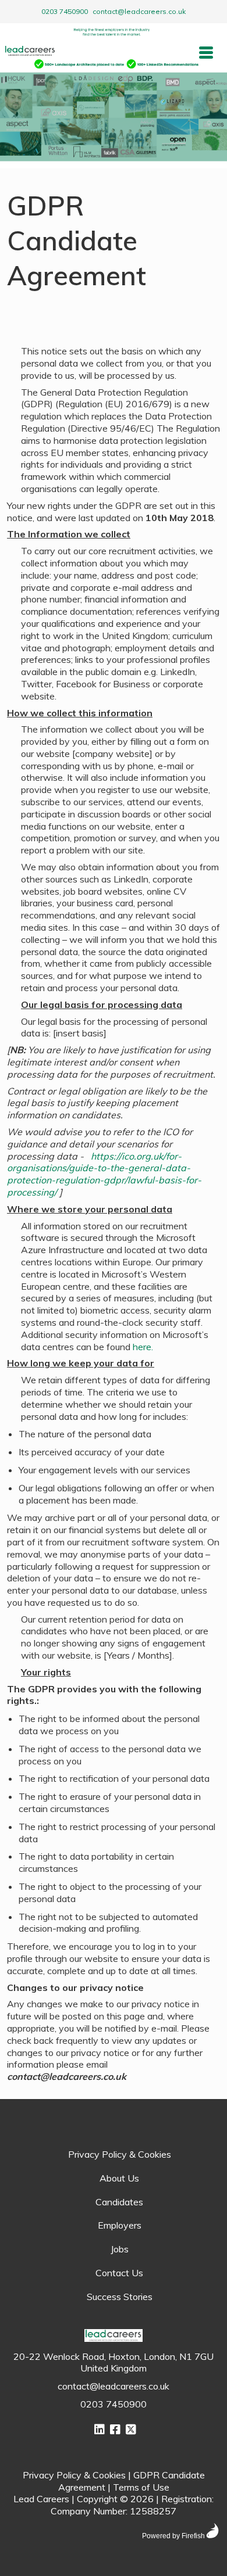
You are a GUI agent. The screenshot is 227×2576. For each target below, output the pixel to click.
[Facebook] (115, 2429)
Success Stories (120, 2297)
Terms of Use (141, 2487)
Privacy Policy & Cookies (120, 2154)
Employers (120, 2225)
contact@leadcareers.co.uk (139, 11)
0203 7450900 (65, 11)
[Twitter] (131, 2429)
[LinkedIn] (100, 2429)
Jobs (120, 2249)
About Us (119, 2178)
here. (143, 1347)
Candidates (119, 2202)
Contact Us (119, 2273)
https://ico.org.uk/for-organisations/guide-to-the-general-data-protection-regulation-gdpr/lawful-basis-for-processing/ (104, 1174)
